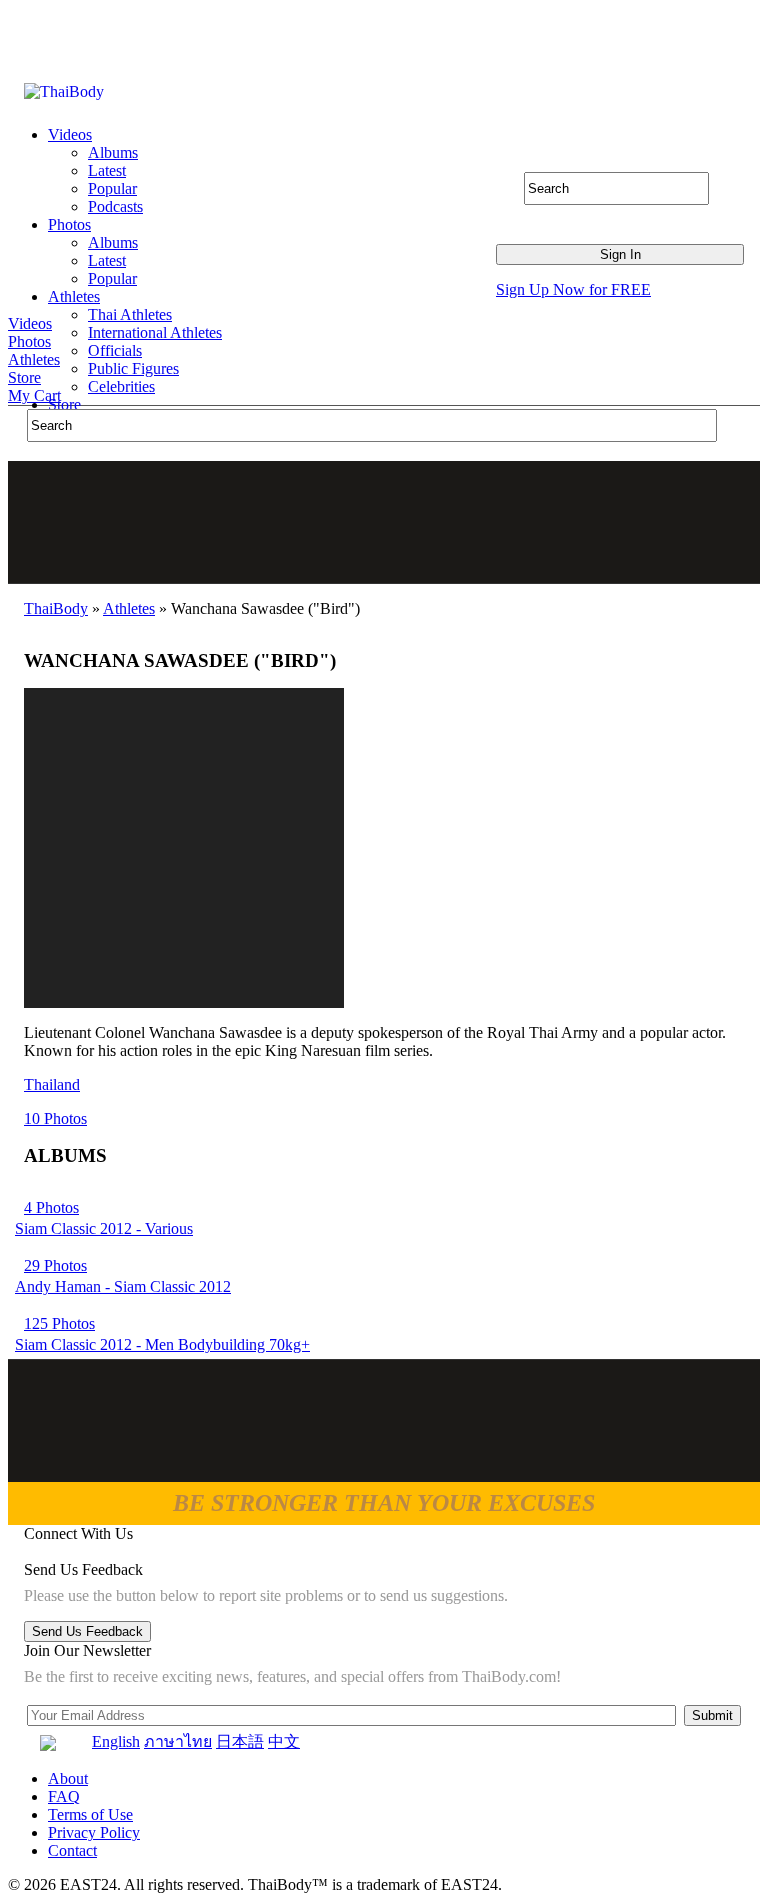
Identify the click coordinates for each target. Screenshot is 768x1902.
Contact (72, 1850)
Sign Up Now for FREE (573, 289)
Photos (29, 341)
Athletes (34, 359)
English (116, 1741)
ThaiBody (56, 608)
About (68, 1778)
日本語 (240, 1741)
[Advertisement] (385, 522)
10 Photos (55, 1118)
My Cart (34, 395)
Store (24, 377)
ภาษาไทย (178, 1741)
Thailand (52, 1084)
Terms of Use (90, 1814)
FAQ (64, 1796)
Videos (30, 323)
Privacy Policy (94, 1832)
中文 (284, 1741)
